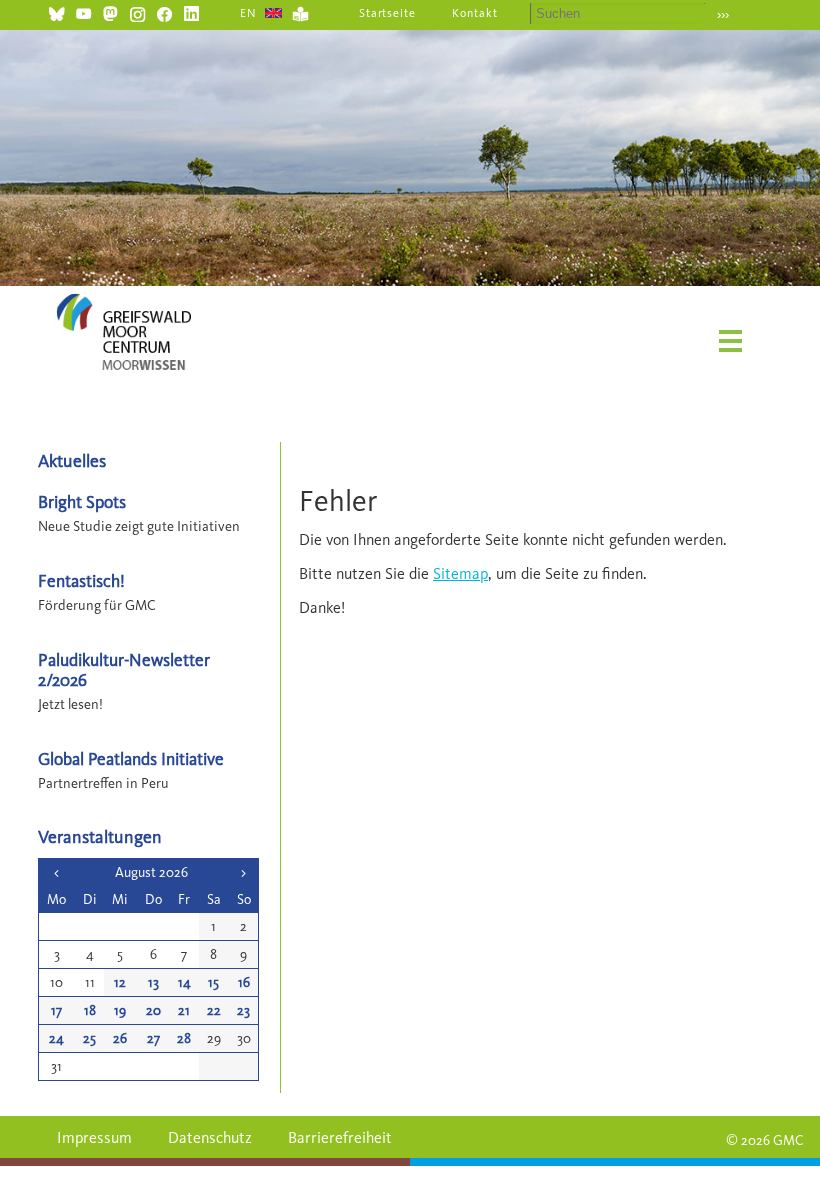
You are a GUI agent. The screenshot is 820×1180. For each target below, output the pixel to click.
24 (56, 1038)
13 (153, 982)
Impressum (94, 1137)
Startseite (388, 13)
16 (244, 982)
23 (243, 1010)
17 (56, 1010)
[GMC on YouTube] (83, 11)
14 (184, 982)
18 (90, 1010)
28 (184, 1038)
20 (153, 1010)
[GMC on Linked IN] (191, 11)
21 (184, 1010)
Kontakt (475, 13)
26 (120, 1038)
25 (89, 1038)
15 (213, 982)
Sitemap (460, 573)
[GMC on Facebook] (164, 11)
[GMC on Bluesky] (56, 11)
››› (723, 14)
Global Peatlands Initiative (131, 758)
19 (120, 1010)
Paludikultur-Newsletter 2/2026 (124, 669)
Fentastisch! (81, 580)
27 (153, 1038)
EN (248, 13)
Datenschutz (210, 1137)
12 (120, 982)
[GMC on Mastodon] (110, 11)
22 (214, 1010)
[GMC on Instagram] (137, 11)
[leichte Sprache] (300, 11)
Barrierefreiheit (340, 1137)
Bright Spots (82, 501)
